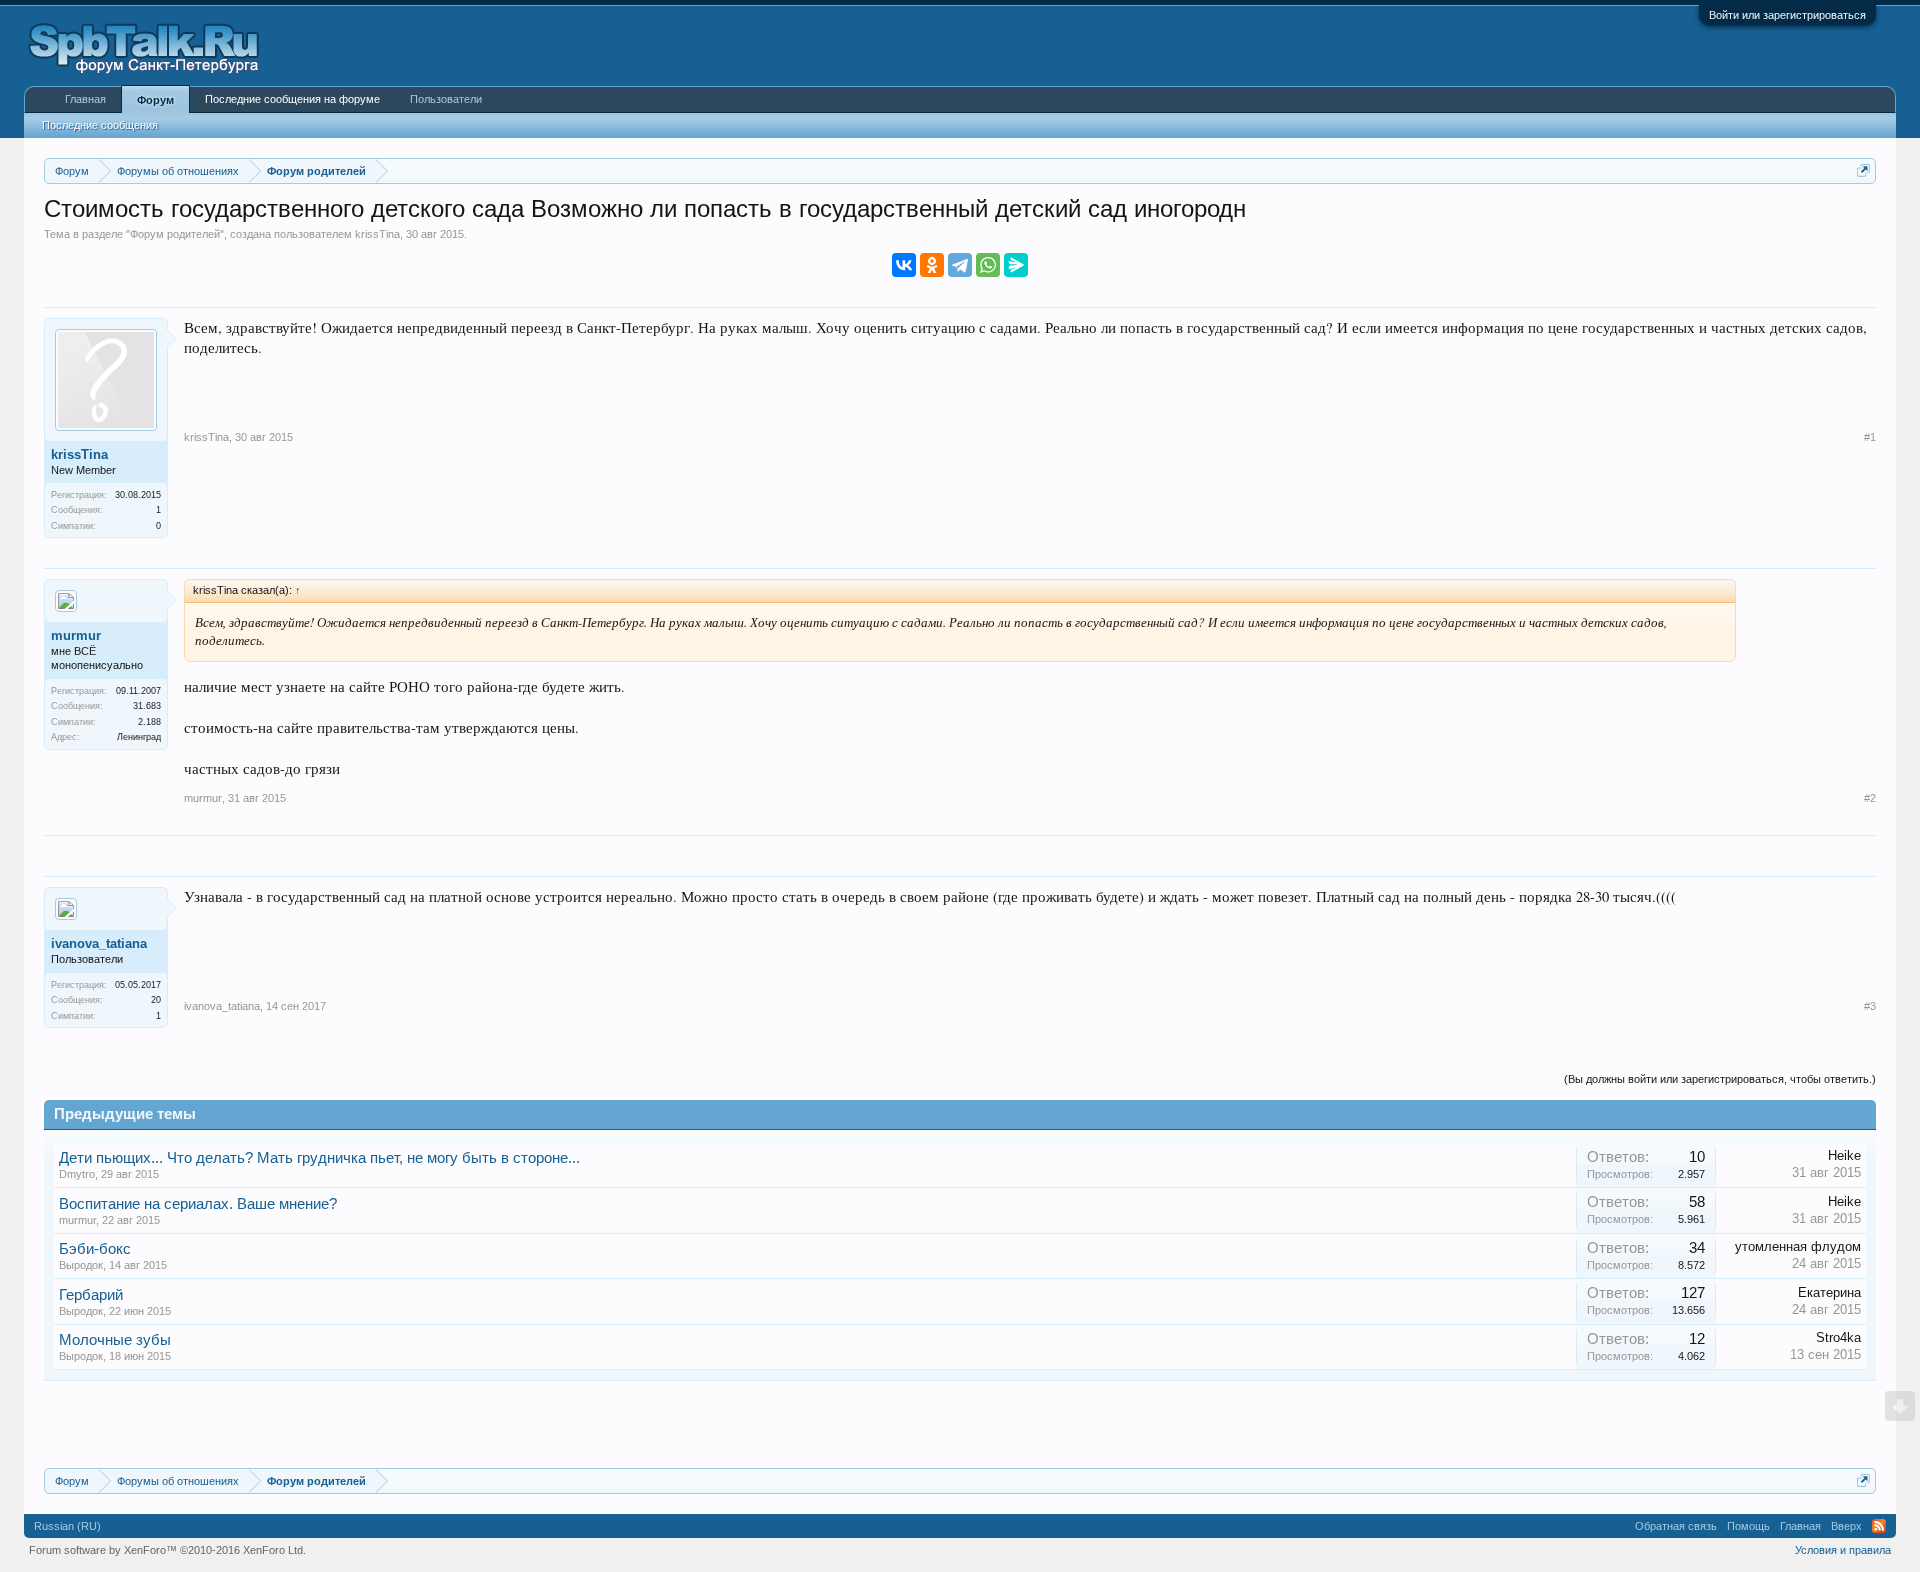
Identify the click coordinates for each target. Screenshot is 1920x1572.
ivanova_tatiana (99, 943)
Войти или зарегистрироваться (1787, 15)
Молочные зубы (115, 1340)
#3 (1870, 1006)
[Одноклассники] (932, 265)
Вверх (1846, 1526)
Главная (85, 99)
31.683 (147, 706)
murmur (76, 635)
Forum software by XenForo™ (167, 1550)
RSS (1879, 1526)
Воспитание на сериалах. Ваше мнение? (198, 1204)
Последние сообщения (100, 125)
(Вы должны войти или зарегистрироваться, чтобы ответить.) (1720, 1079)
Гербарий (91, 1295)
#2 (1870, 798)
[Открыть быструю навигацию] (1863, 170)
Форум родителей (175, 234)
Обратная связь (1676, 1526)
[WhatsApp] (988, 265)
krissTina (377, 234)
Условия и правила (1843, 1550)
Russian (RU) (67, 1526)
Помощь (1748, 1526)
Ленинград (139, 737)
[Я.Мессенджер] (1016, 265)
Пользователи (446, 99)
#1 (1870, 437)
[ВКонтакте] (904, 265)
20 (156, 1000)
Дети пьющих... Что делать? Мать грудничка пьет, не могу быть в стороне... (319, 1158)
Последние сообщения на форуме (292, 99)
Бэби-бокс (95, 1249)
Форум (155, 100)
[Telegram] (960, 265)
